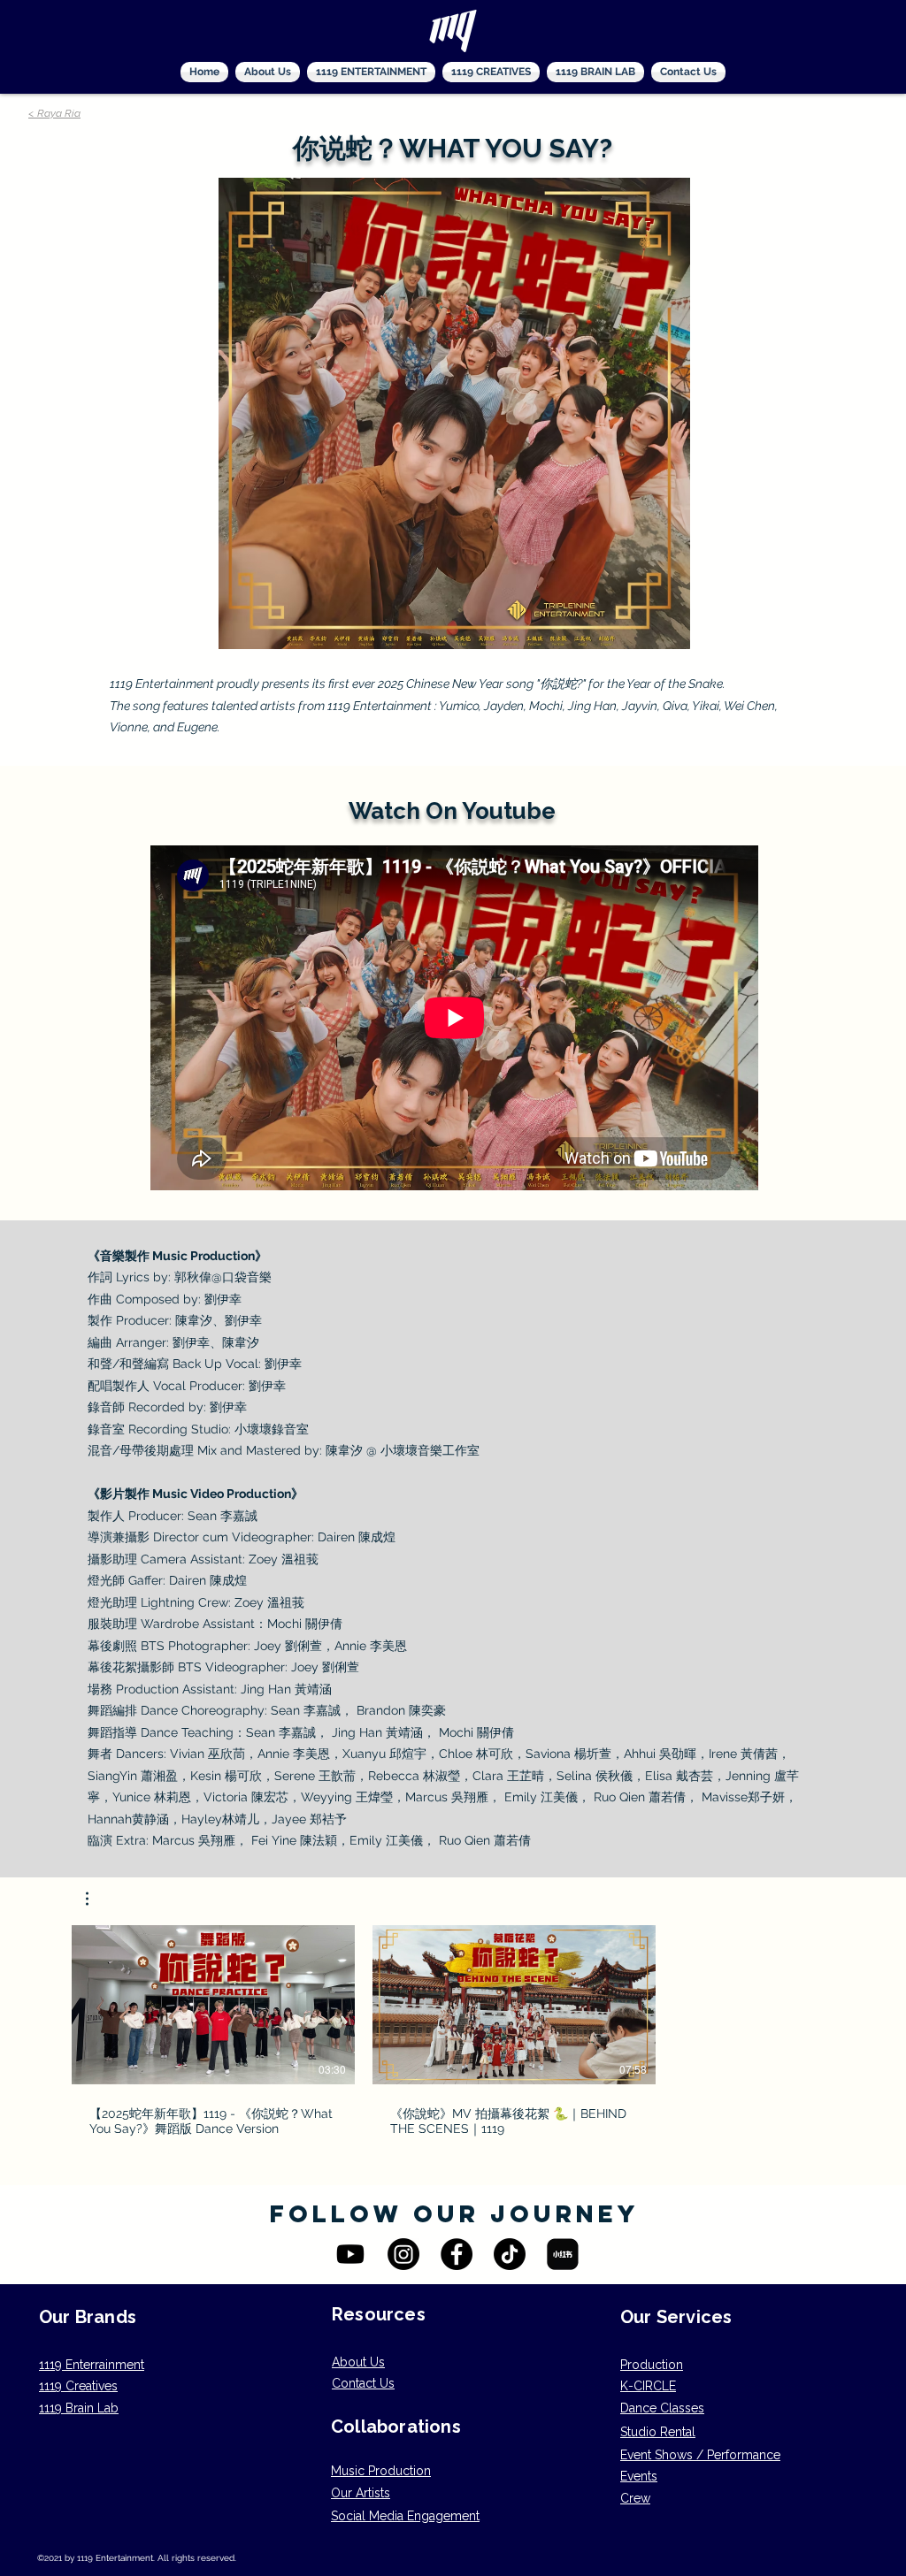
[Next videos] (683, 2001)
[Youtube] (350, 2254)
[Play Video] (213, 2005)
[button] (96, 1899)
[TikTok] (510, 2254)
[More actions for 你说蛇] (96, 1899)
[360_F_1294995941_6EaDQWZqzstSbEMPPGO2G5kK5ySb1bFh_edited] (563, 2254)
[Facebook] (457, 2254)
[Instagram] (403, 2254)
